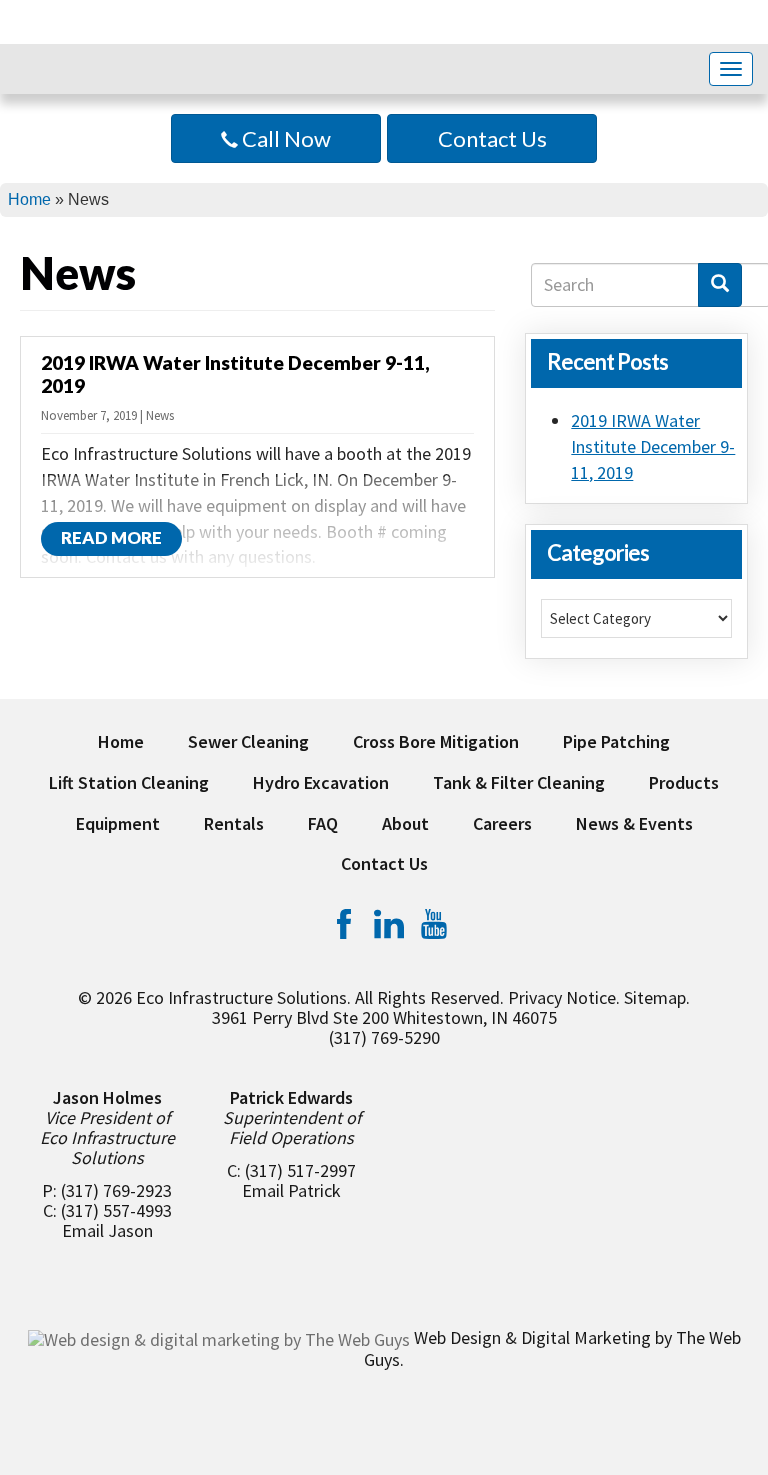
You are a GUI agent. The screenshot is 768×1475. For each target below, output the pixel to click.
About (405, 823)
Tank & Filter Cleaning (519, 782)
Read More (111, 537)
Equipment (118, 823)
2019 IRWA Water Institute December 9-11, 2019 (653, 446)
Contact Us (492, 138)
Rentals (234, 823)
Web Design (457, 1337)
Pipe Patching (616, 741)
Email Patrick (291, 1190)
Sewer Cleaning (248, 741)
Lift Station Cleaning (129, 782)
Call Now (284, 138)
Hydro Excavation (321, 782)
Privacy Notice (562, 997)
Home (29, 199)
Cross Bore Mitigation (436, 741)
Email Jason (107, 1230)
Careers (502, 823)
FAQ (323, 823)
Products (684, 782)
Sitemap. (657, 997)
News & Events (634, 823)
